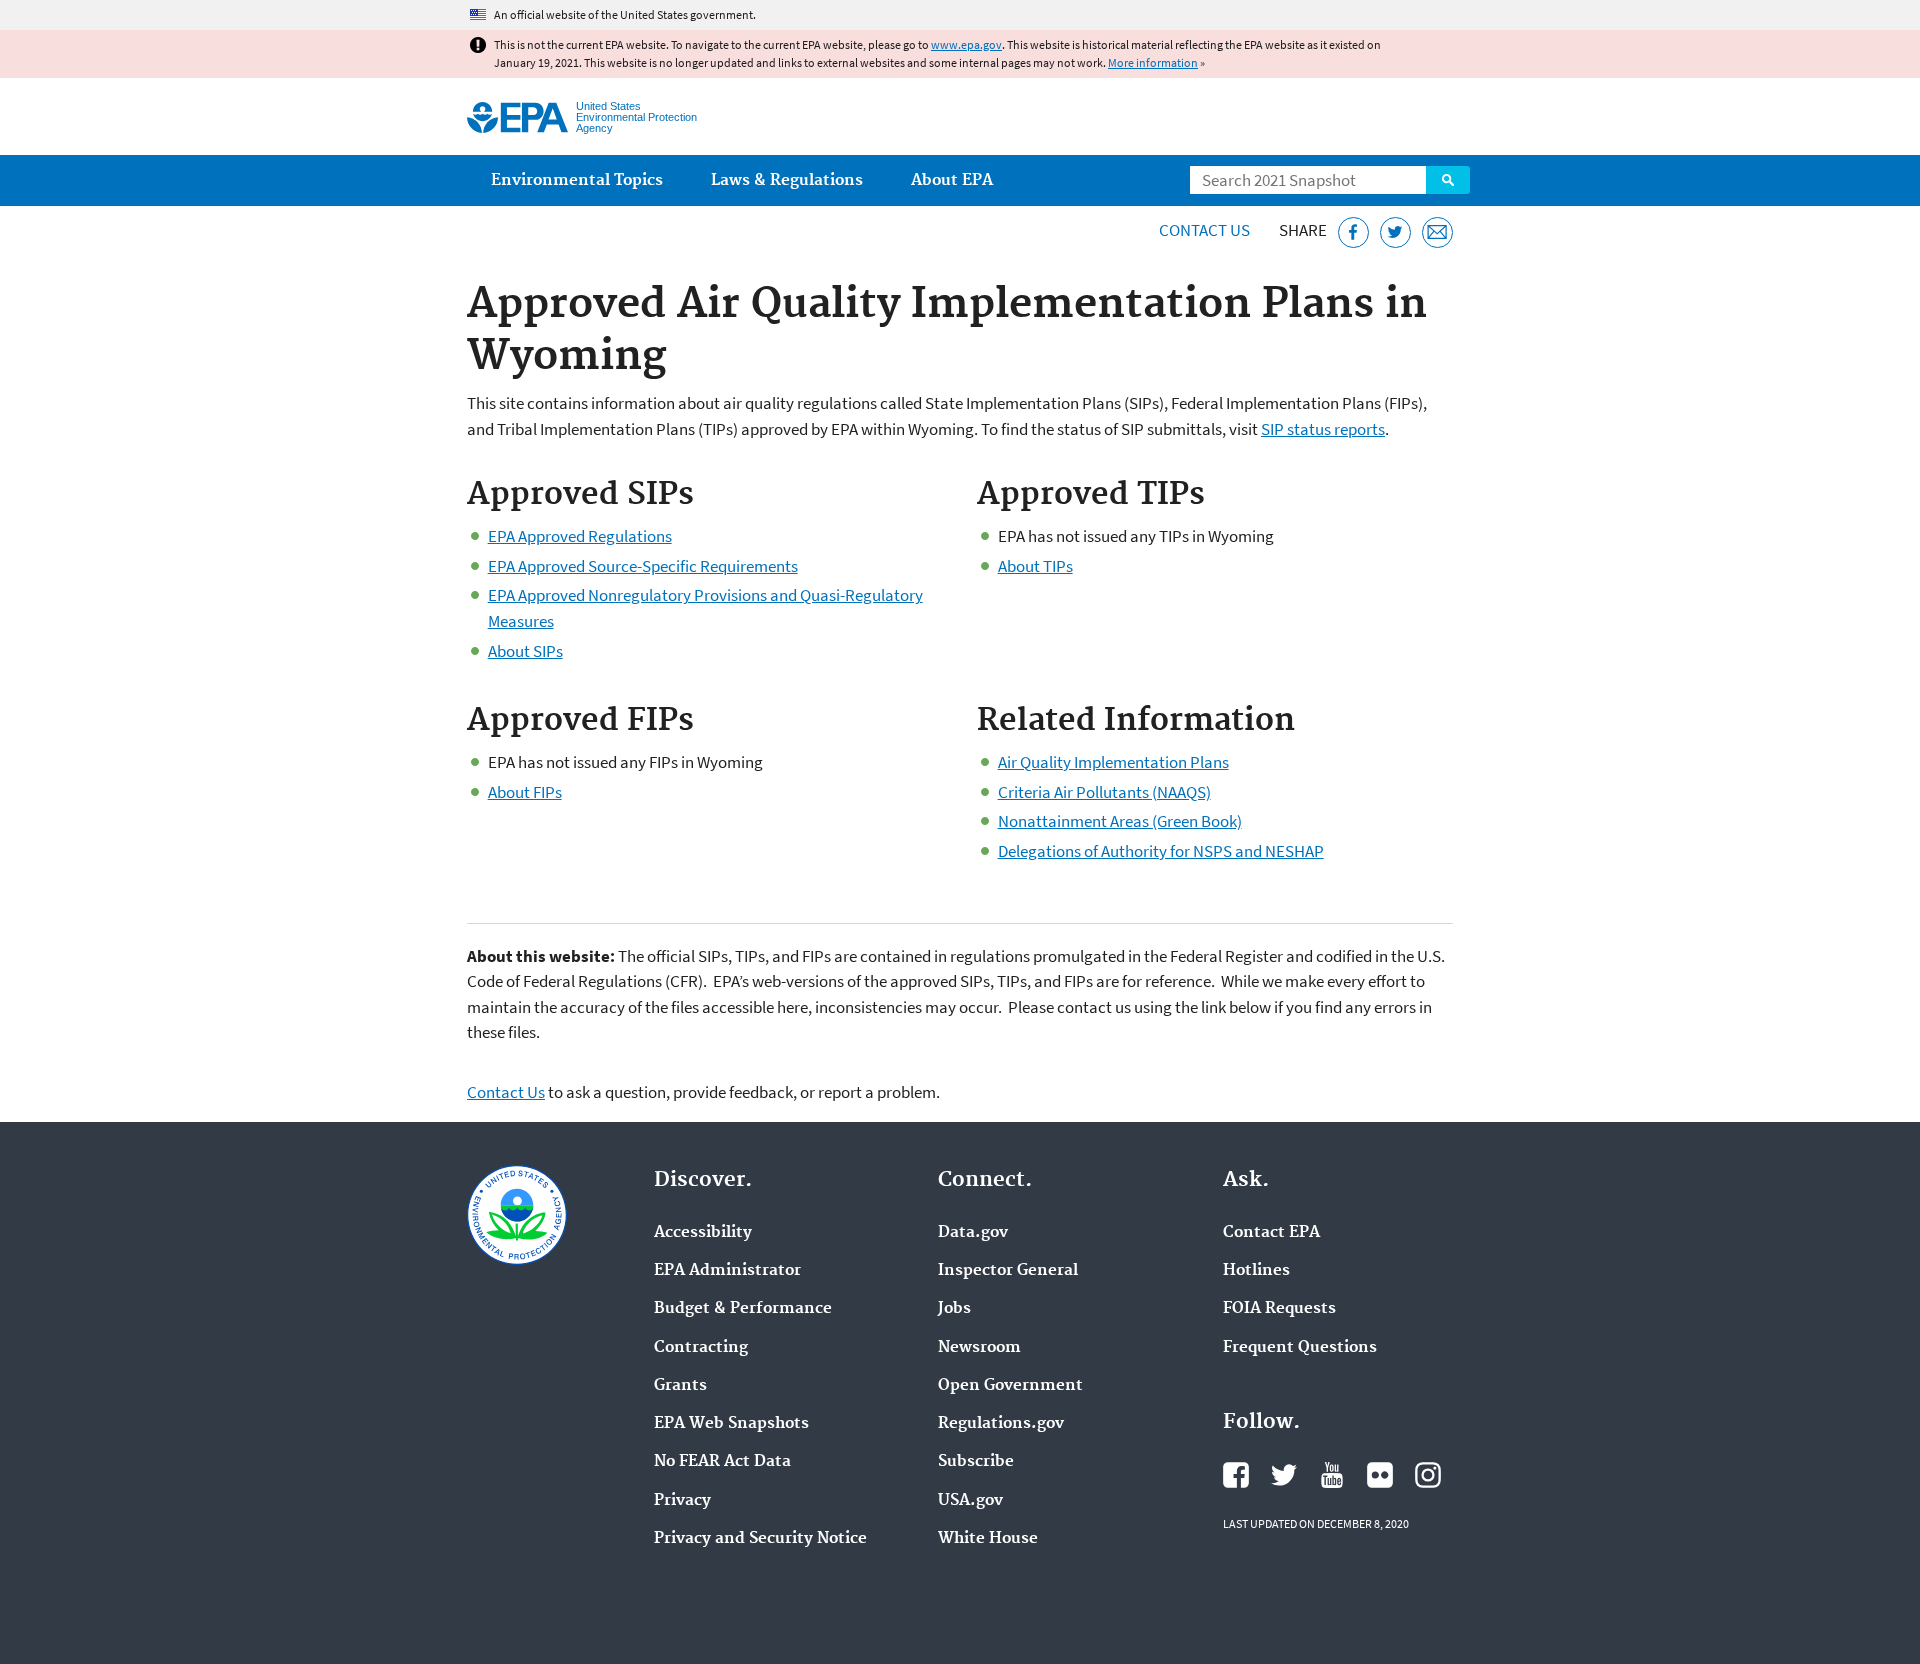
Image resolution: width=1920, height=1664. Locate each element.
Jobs (954, 1309)
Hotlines (1256, 1271)
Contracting (701, 1348)
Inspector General (1008, 1271)
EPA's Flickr (1380, 1475)
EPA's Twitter (1284, 1475)
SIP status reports (1323, 429)
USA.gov (970, 1501)
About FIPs (525, 792)
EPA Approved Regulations (580, 536)
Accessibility (703, 1233)
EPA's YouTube (1332, 1475)
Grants (680, 1386)
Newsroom (979, 1348)
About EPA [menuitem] (952, 180)
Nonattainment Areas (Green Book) (1120, 821)
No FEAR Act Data (722, 1462)
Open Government (1010, 1386)
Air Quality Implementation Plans (1113, 762)
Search (1448, 180)
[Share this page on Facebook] (1353, 232)
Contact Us (1204, 230)
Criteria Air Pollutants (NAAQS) (1104, 792)
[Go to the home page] (517, 117)
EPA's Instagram (1428, 1475)
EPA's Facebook (1236, 1475)
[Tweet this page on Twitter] (1395, 232)
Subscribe (976, 1462)
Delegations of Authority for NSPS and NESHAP (1161, 851)
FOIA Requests (1279, 1309)
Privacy (682, 1501)
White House (988, 1539)
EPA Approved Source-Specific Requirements (643, 566)
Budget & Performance (743, 1309)
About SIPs (525, 651)
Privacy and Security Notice (760, 1539)
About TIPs (1035, 566)
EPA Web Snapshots (731, 1424)
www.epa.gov (966, 44)
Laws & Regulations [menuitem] (787, 180)
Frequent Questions (1300, 1348)
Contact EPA (1271, 1233)
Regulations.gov (1001, 1424)
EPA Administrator (727, 1271)
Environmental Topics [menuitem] (577, 180)
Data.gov (973, 1233)
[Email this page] (1437, 232)
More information (1153, 62)
